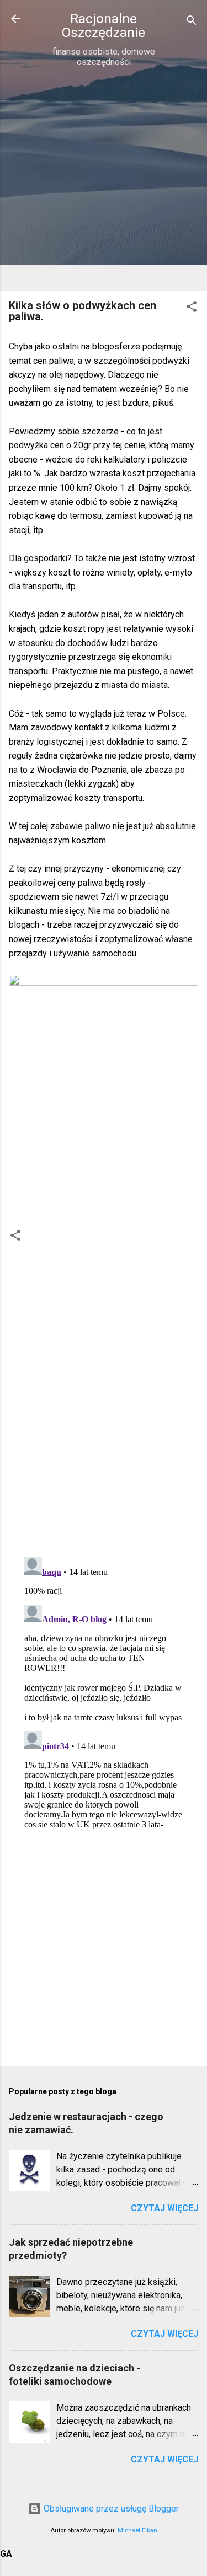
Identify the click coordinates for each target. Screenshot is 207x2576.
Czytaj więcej (164, 2208)
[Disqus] (104, 1406)
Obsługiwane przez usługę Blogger (110, 2508)
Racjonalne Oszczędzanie (104, 25)
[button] (192, 308)
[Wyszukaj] (192, 22)
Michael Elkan (137, 2531)
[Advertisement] (104, 179)
